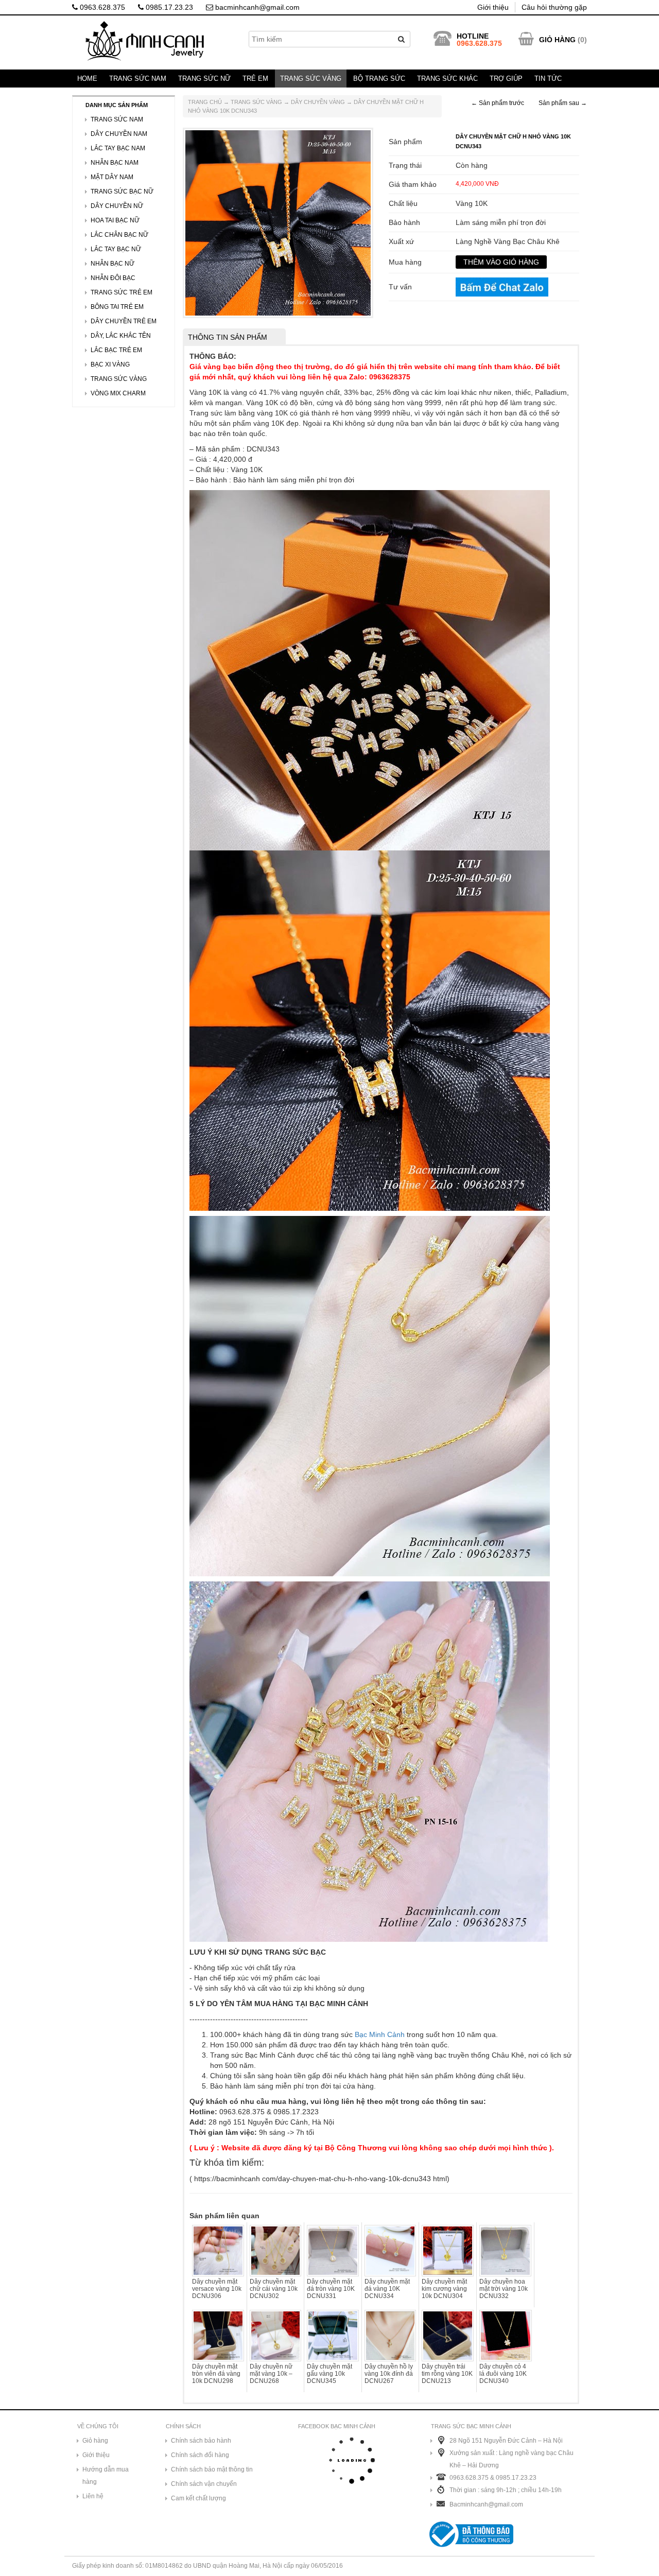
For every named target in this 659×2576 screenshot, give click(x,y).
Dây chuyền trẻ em (124, 321)
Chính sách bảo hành (201, 2441)
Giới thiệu (493, 7)
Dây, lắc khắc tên (121, 336)
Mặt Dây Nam (112, 177)
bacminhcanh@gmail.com (256, 7)
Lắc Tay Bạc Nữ (116, 249)
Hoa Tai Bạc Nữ (115, 220)
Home (87, 79)
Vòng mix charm (118, 393)
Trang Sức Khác (447, 79)
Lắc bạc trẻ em (116, 350)
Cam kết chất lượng (198, 2498)
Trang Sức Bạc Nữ (122, 192)
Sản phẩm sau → (563, 103)
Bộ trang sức (379, 79)
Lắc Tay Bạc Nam (118, 148)
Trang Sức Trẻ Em (122, 292)
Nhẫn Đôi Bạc (113, 278)
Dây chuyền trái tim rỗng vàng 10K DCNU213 (447, 2374)
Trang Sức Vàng (311, 79)
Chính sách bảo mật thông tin (212, 2469)
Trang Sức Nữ (204, 79)
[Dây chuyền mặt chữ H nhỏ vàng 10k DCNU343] (278, 222)
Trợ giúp (506, 79)
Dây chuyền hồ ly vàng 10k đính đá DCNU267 (389, 2374)
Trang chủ (205, 102)
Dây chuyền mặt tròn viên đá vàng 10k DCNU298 (216, 2374)
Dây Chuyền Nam (119, 134)
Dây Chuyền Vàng (318, 102)
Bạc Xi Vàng (110, 364)
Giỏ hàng (95, 2441)
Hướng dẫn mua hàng (106, 2476)
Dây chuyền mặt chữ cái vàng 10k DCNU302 (274, 2289)
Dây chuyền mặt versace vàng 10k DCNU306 (217, 2289)
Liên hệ (93, 2496)
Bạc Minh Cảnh (380, 2034)
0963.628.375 (101, 7)
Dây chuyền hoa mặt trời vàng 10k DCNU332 (504, 2289)
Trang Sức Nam (138, 79)
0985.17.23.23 (168, 7)
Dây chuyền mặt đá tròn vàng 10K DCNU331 (331, 2289)
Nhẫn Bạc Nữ (112, 264)
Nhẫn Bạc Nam (115, 163)
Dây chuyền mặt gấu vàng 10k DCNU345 (329, 2374)
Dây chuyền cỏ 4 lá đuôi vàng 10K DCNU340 (503, 2374)
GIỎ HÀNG (557, 40)
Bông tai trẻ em (117, 307)
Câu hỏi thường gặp (554, 7)
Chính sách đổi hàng (200, 2455)
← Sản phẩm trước (498, 103)
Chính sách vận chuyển (204, 2484)
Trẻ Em (255, 79)
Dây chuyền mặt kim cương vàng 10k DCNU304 (444, 2289)
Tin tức (548, 79)
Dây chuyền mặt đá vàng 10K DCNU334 (387, 2289)
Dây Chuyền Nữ (117, 206)
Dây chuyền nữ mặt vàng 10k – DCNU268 (271, 2374)
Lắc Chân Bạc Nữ (119, 235)
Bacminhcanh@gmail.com (486, 2504)
